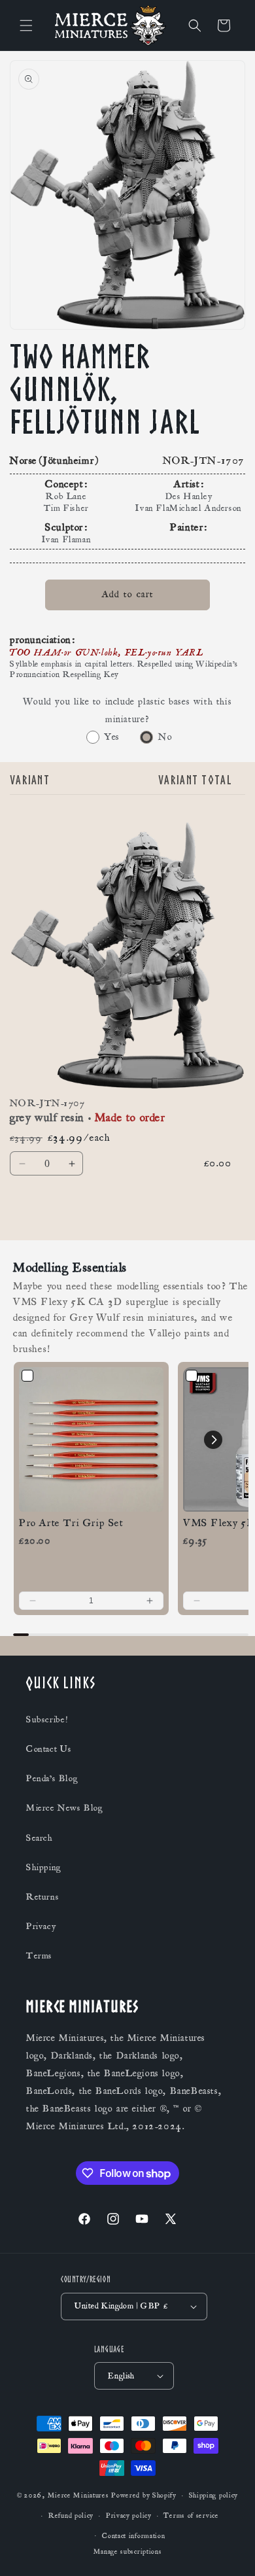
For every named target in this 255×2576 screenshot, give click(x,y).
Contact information (133, 2536)
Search (40, 1838)
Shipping (44, 1868)
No (165, 737)
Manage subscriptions (128, 2552)
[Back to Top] (229, 2550)
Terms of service (191, 2516)
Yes (112, 737)
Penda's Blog (52, 1779)
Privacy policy (129, 2516)
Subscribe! (47, 1720)
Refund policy (71, 2516)
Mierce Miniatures (78, 2496)
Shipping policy (214, 2496)
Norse (24, 461)
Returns (42, 1897)
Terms (39, 1956)
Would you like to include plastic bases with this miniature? (127, 710)
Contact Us (49, 1749)
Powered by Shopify (144, 2496)
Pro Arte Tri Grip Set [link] (71, 1523)
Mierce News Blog (65, 1808)
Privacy (41, 1926)
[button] (26, 26)
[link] (91, 1439)
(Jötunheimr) (69, 461)
